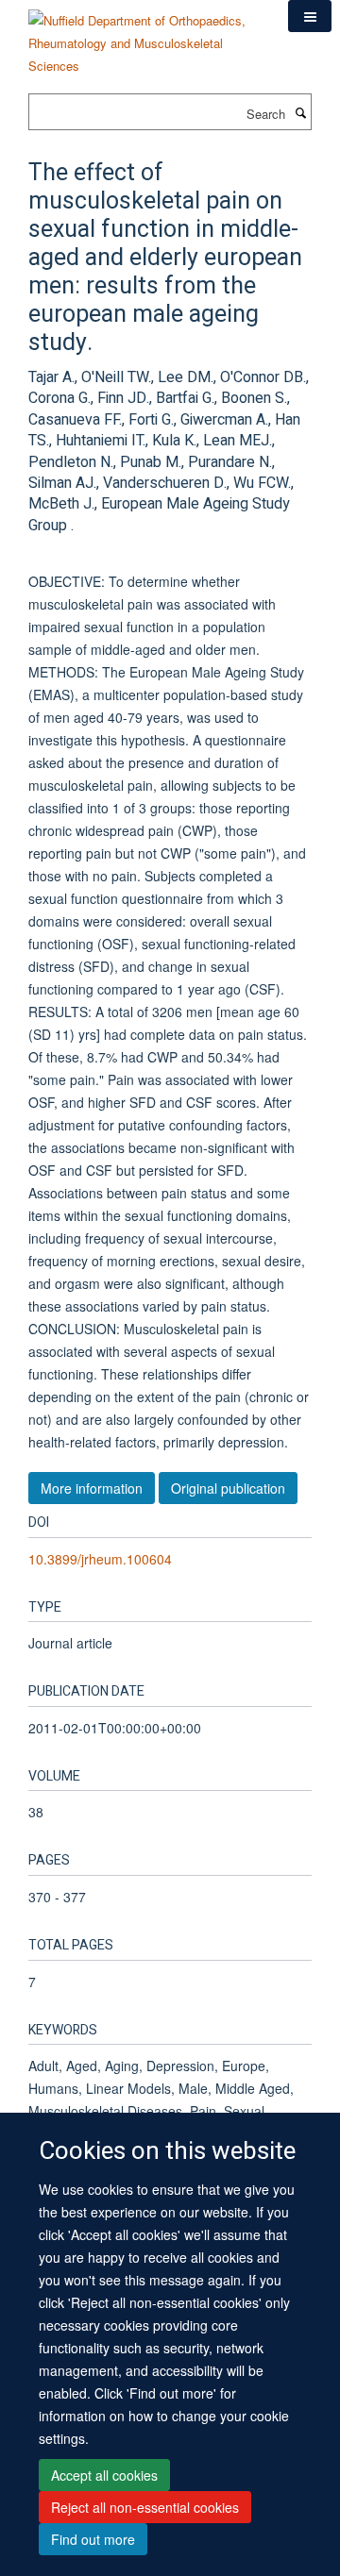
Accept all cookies (104, 2475)
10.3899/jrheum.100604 (100, 1559)
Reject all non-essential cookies (145, 2507)
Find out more (93, 2539)
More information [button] (92, 1488)
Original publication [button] (228, 1488)
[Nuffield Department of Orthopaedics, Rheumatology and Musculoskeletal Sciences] (144, 36)
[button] (310, 16)
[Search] (300, 112)
